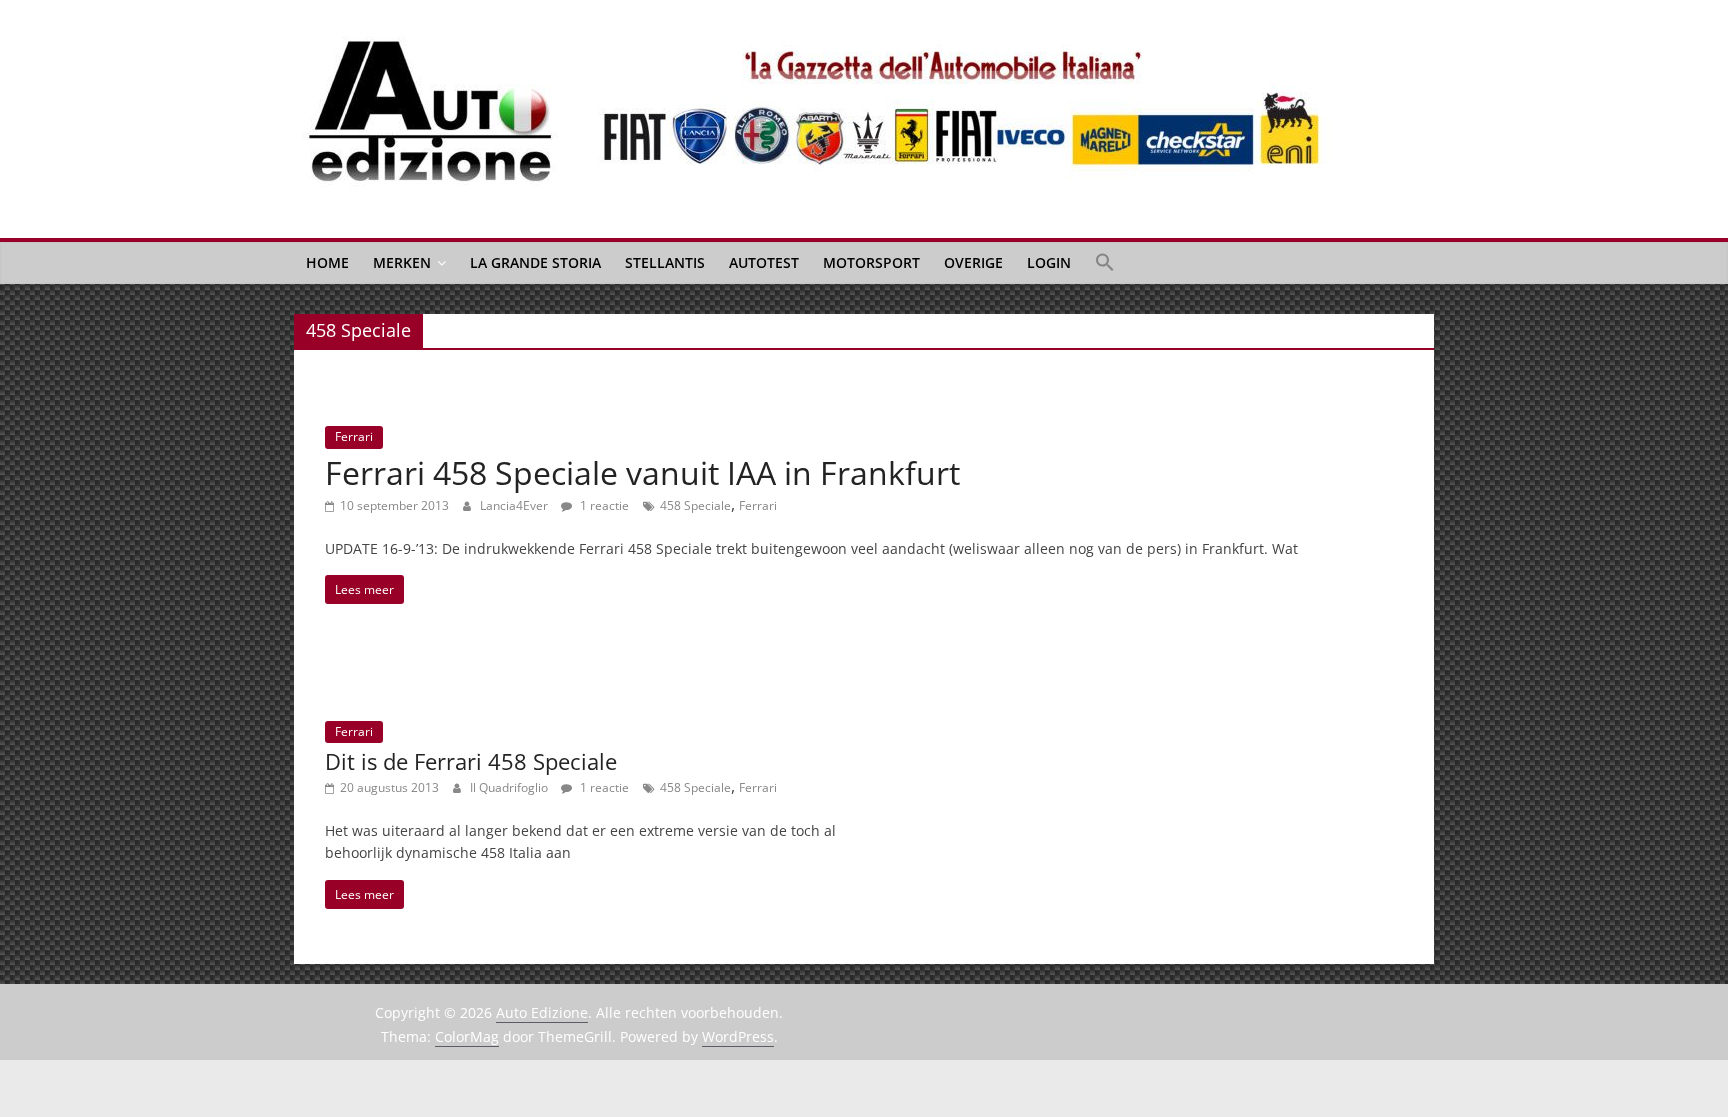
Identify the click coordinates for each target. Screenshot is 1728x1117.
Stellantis (665, 262)
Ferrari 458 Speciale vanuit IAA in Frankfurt (642, 472)
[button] (1105, 263)
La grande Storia (535, 262)
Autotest (764, 262)
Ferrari (354, 436)
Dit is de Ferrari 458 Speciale (471, 761)
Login (1049, 262)
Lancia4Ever (515, 505)
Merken (402, 262)
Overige (973, 262)
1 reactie (603, 505)
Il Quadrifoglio (510, 787)
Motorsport (871, 262)
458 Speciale (695, 505)
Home (327, 262)
